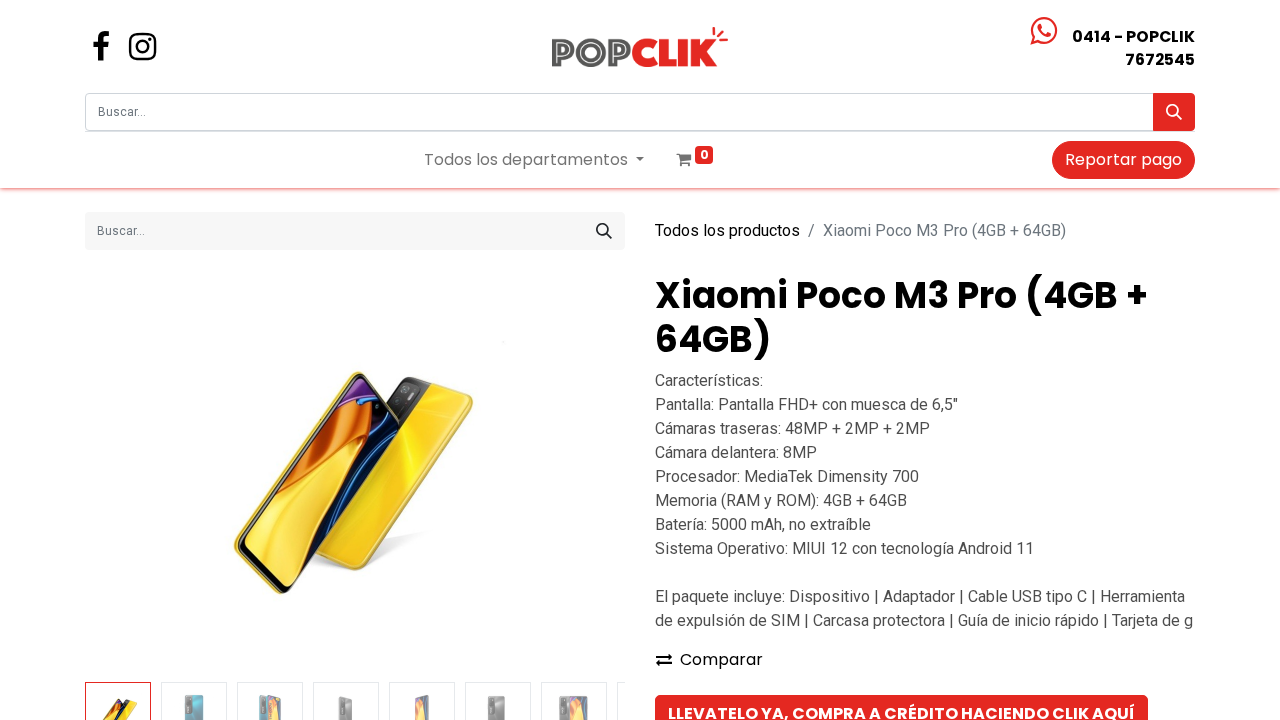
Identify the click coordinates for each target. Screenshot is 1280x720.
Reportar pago (1123, 159)
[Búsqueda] (1174, 112)
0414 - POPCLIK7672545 (1133, 48)
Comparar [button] (721, 659)
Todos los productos (727, 230)
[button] (125, 474)
